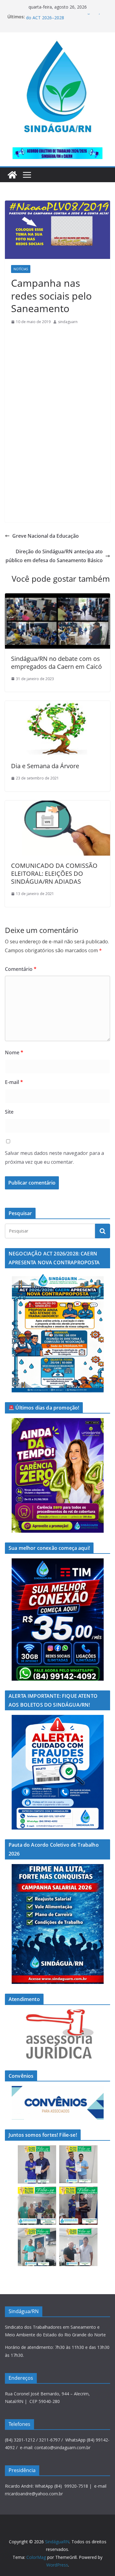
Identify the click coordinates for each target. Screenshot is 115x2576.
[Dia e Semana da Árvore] (57, 705)
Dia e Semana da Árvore (45, 766)
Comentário (21, 969)
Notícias (21, 269)
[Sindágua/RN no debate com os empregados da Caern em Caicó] (57, 598)
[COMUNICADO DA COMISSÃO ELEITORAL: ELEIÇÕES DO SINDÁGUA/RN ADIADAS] (57, 805)
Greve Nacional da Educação (46, 536)
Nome (14, 1052)
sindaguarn (68, 322)
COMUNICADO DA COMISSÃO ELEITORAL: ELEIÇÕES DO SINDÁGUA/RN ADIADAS (54, 873)
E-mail (14, 1082)
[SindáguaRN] (12, 175)
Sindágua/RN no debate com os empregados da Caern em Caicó (56, 663)
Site (9, 1112)
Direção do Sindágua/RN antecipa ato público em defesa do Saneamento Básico (54, 556)
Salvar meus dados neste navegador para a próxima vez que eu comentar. (54, 1157)
